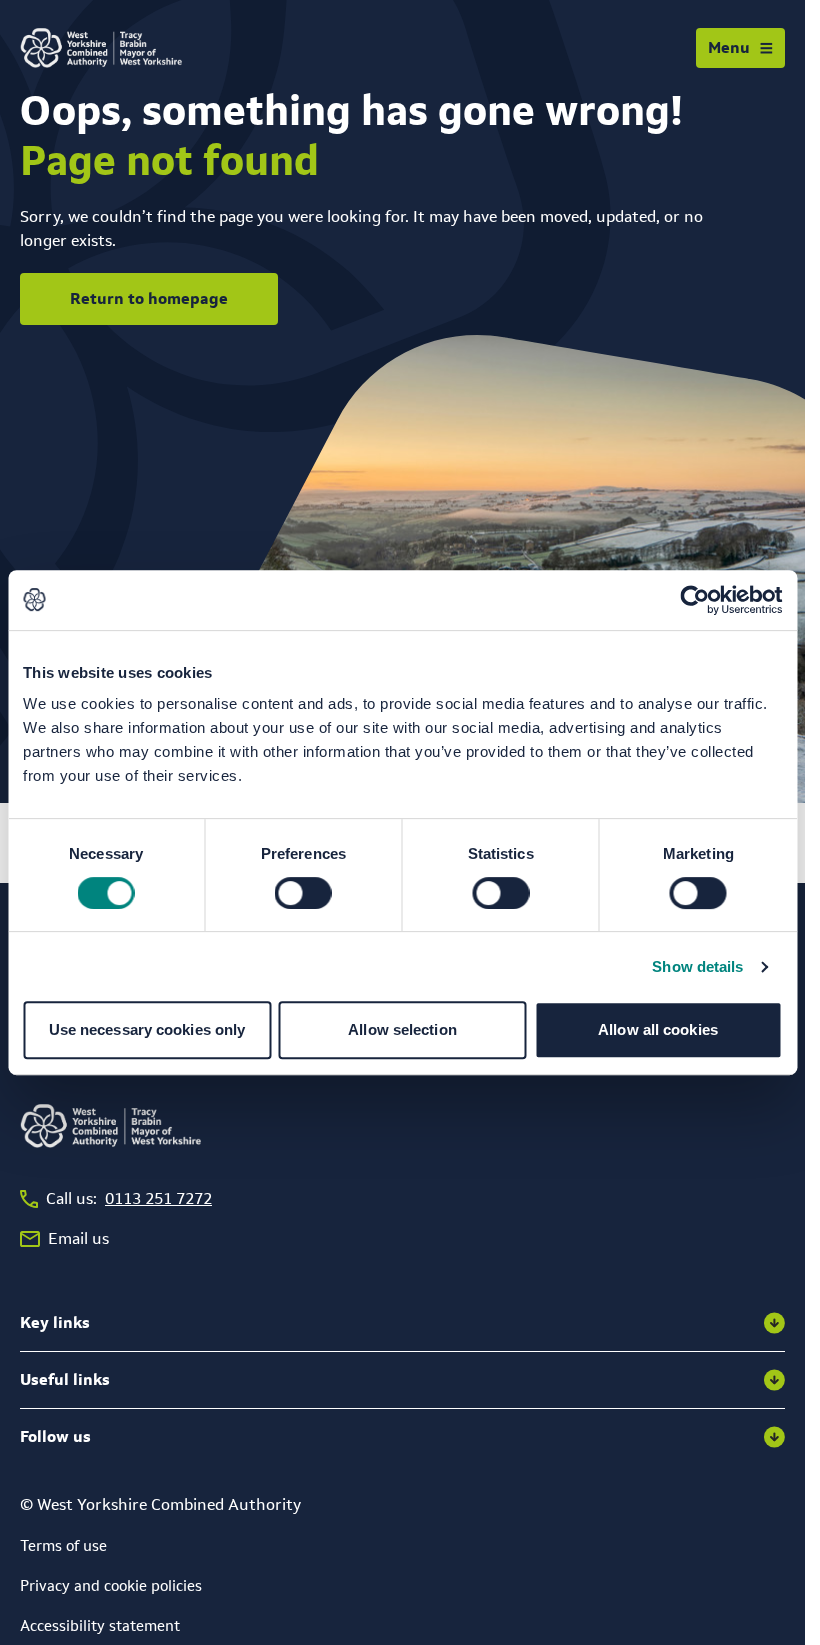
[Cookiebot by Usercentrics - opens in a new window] (694, 600)
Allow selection (402, 1029)
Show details (697, 966)
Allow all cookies (658, 1029)
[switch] (303, 893)
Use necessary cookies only (147, 1029)
